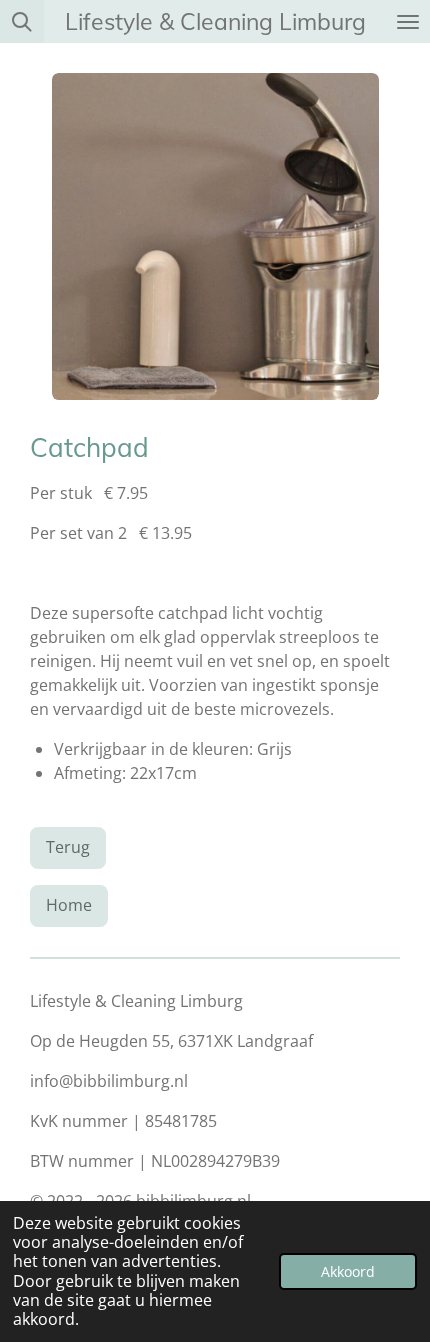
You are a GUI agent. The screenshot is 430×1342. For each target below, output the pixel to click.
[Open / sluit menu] (408, 21)
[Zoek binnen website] (22, 21)
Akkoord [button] (348, 1271)
